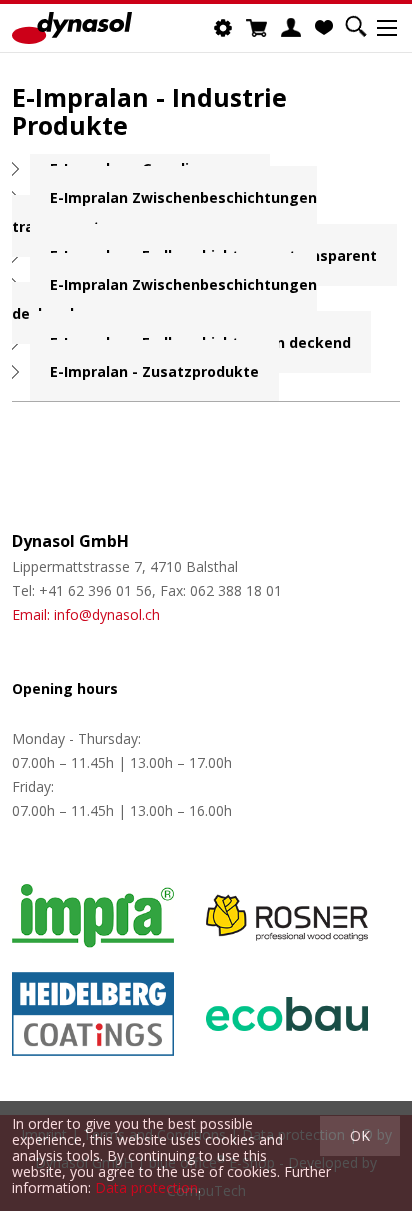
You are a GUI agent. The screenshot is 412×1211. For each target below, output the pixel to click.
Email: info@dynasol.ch (86, 614)
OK (360, 1135)
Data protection (146, 1187)
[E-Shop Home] (72, 28)
